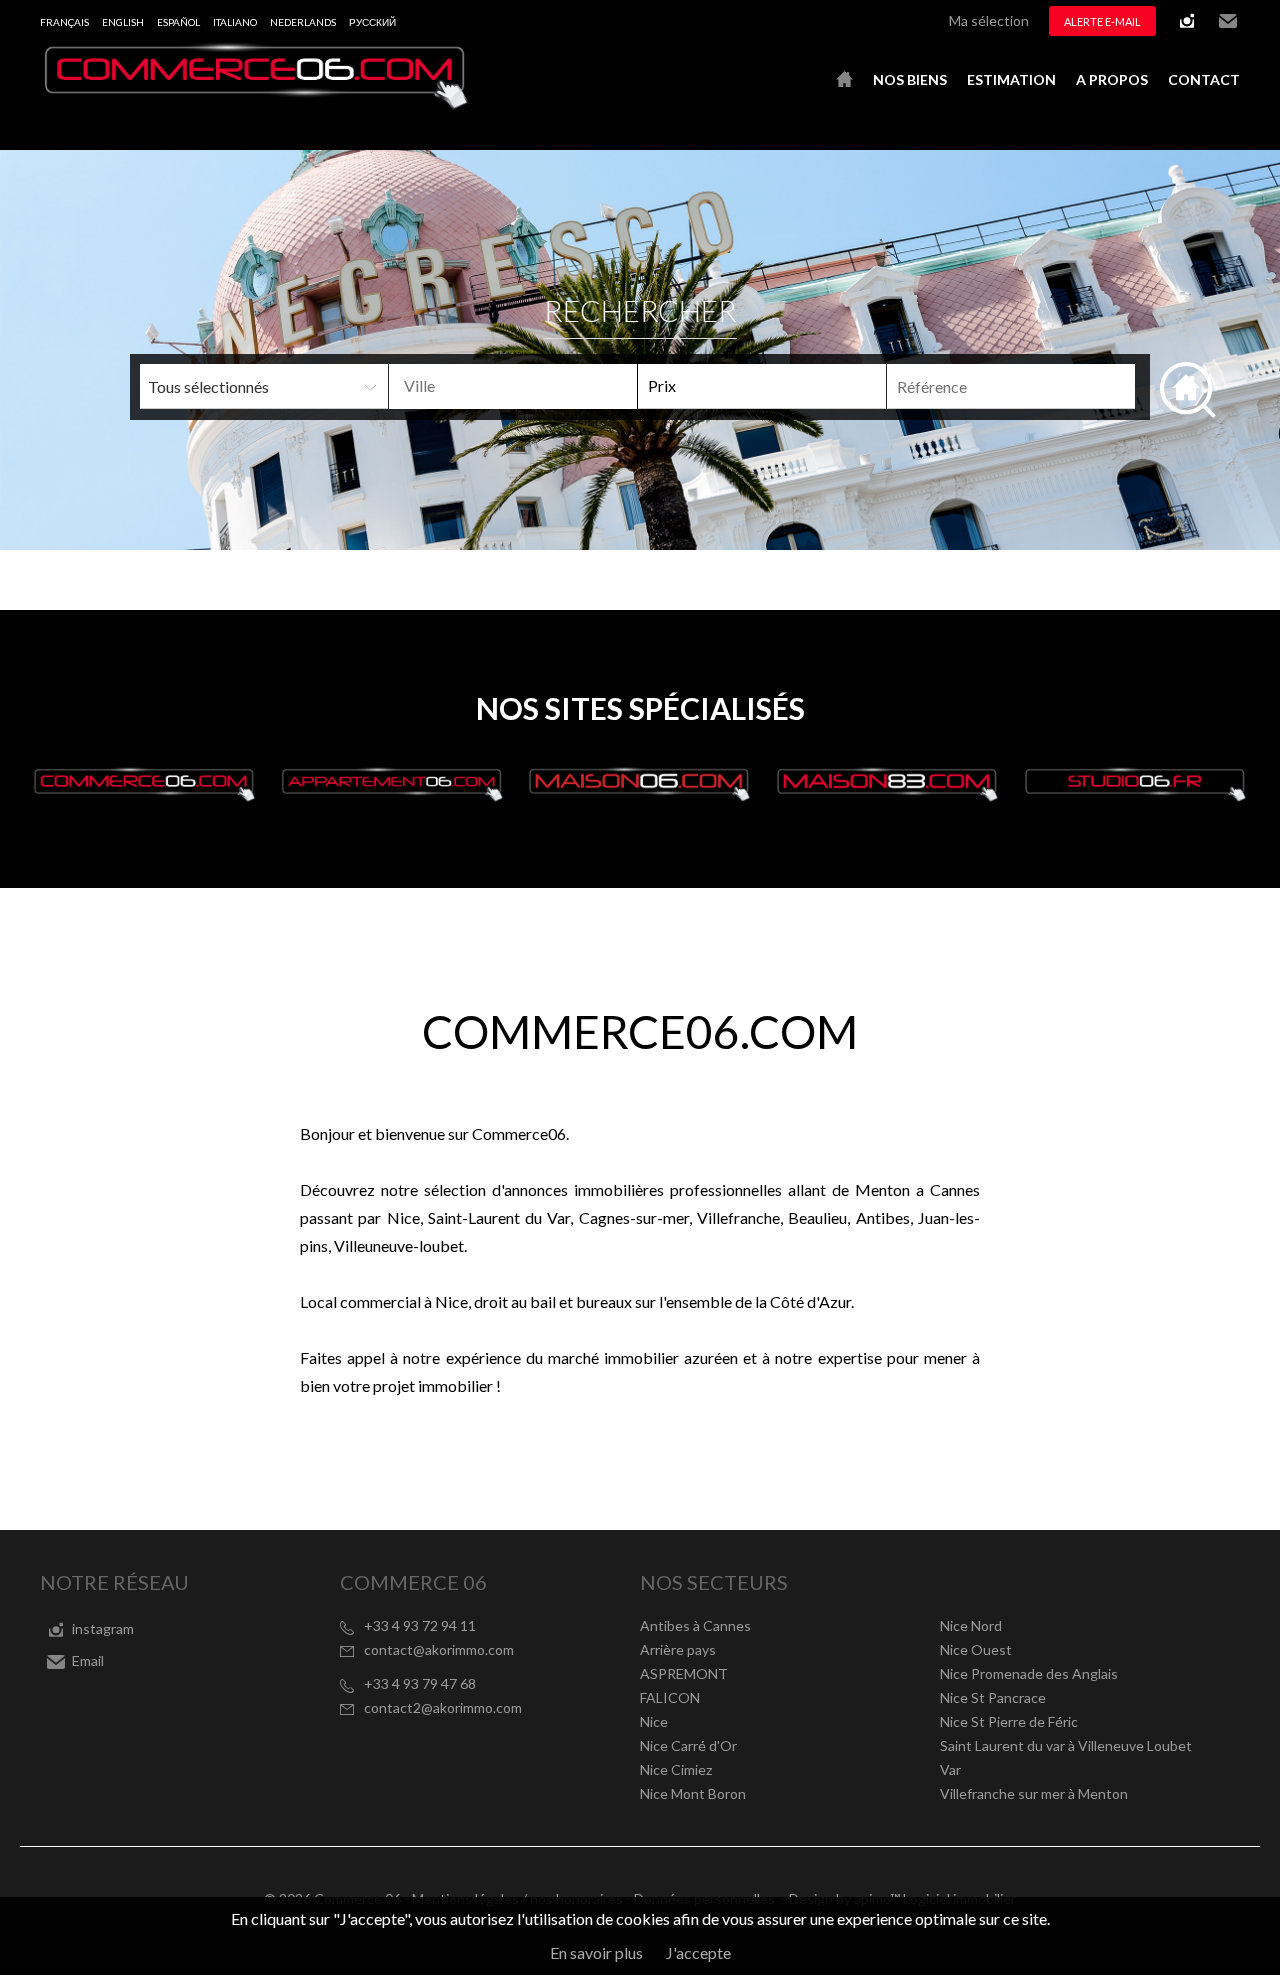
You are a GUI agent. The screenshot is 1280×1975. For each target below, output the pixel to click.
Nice (654, 1721)
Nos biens (910, 79)
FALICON (670, 1697)
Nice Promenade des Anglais (1029, 1673)
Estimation (1011, 79)
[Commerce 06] (255, 103)
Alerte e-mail (1102, 21)
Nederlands (303, 22)
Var (950, 1769)
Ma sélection (989, 20)
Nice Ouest (976, 1649)
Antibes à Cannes (695, 1625)
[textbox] (545, 386)
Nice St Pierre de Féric (1009, 1721)
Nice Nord (971, 1625)
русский (372, 22)
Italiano (235, 22)
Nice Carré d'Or (688, 1745)
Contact (1204, 79)
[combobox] (513, 386)
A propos (1112, 79)
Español (178, 22)
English (123, 22)
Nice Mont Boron (693, 1793)
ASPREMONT (684, 1673)
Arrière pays (678, 1649)
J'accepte (698, 1952)
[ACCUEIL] (844, 80)
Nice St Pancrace (993, 1697)
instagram (1187, 21)
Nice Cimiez (676, 1769)
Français (64, 22)
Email (1228, 21)
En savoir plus (596, 1952)
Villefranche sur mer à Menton (1034, 1793)
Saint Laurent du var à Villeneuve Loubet (1066, 1745)
